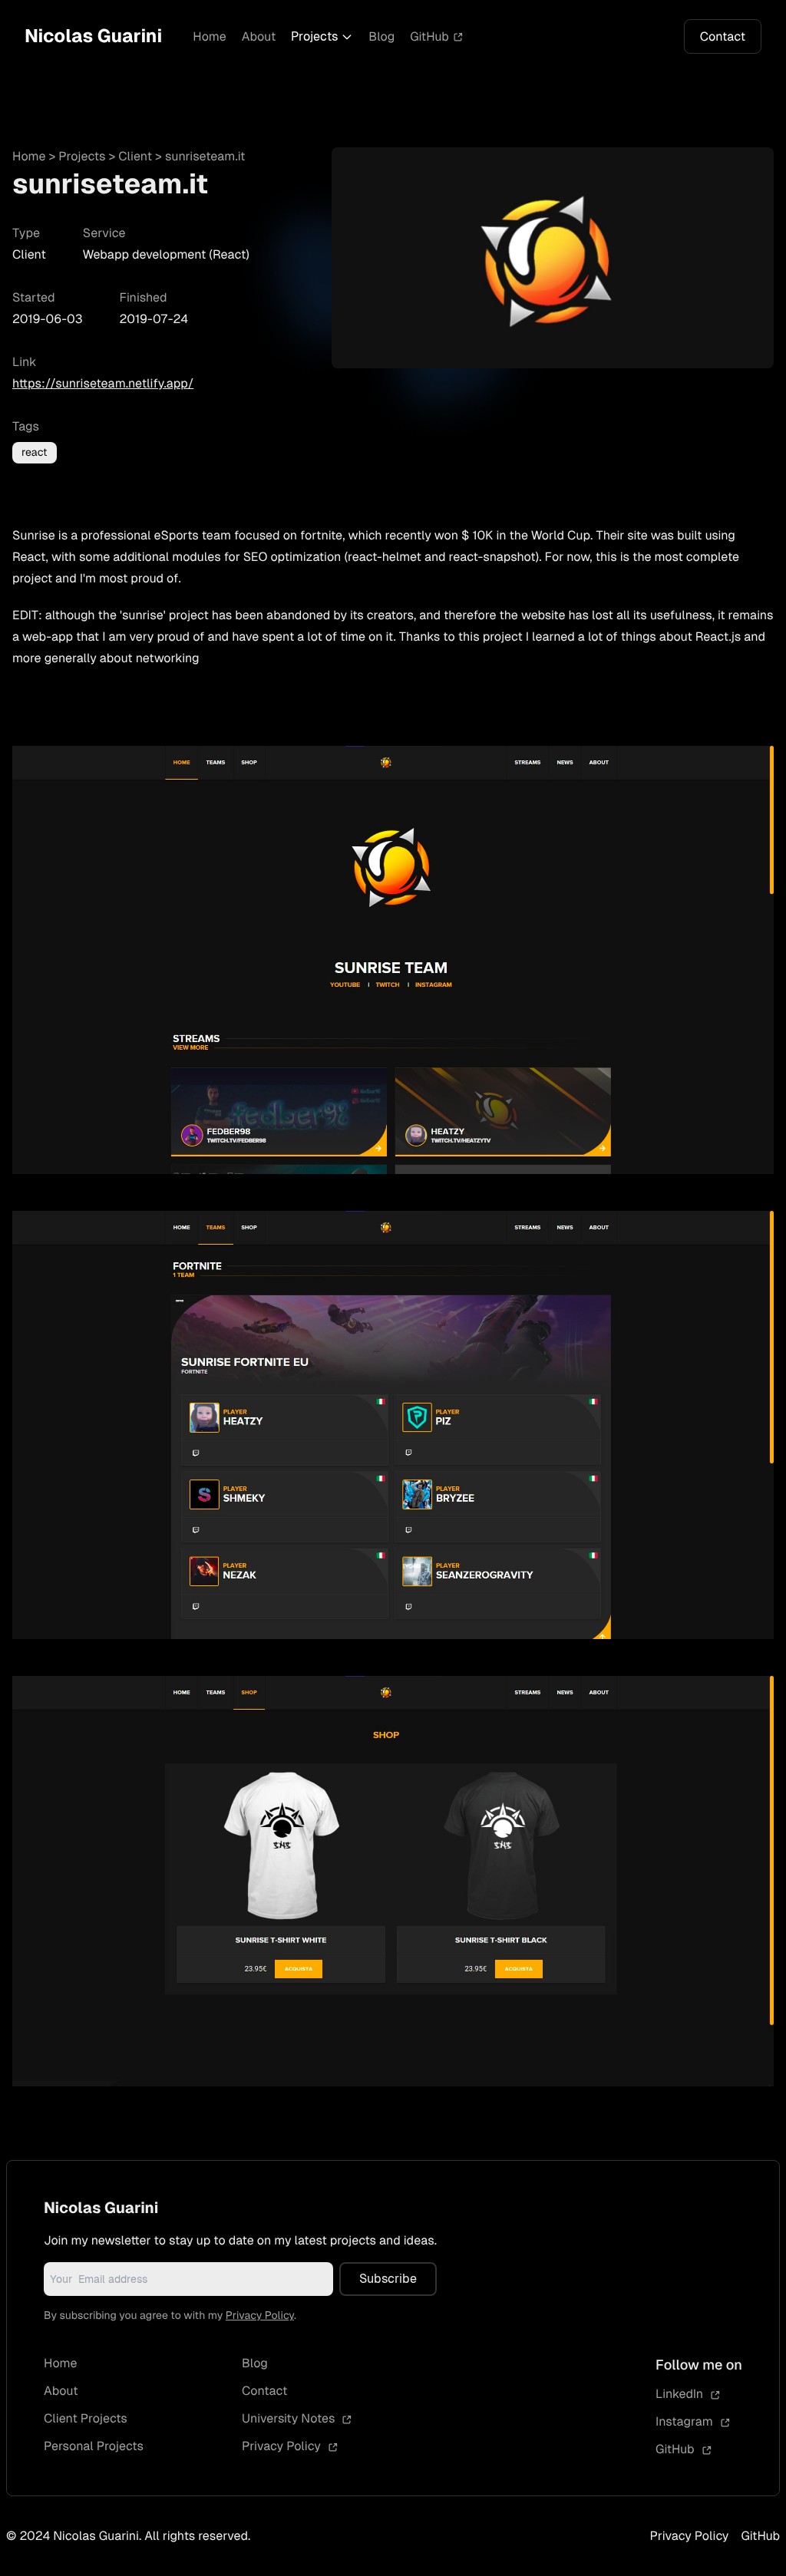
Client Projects (86, 2418)
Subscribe (388, 2279)
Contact (723, 36)
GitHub (429, 36)
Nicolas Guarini (93, 36)
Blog (381, 36)
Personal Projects (94, 2446)
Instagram (686, 2421)
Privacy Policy (260, 2316)
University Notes (290, 2418)
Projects (314, 36)
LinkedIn (681, 2394)
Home (209, 36)
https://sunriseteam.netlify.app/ (103, 383)
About (259, 36)
